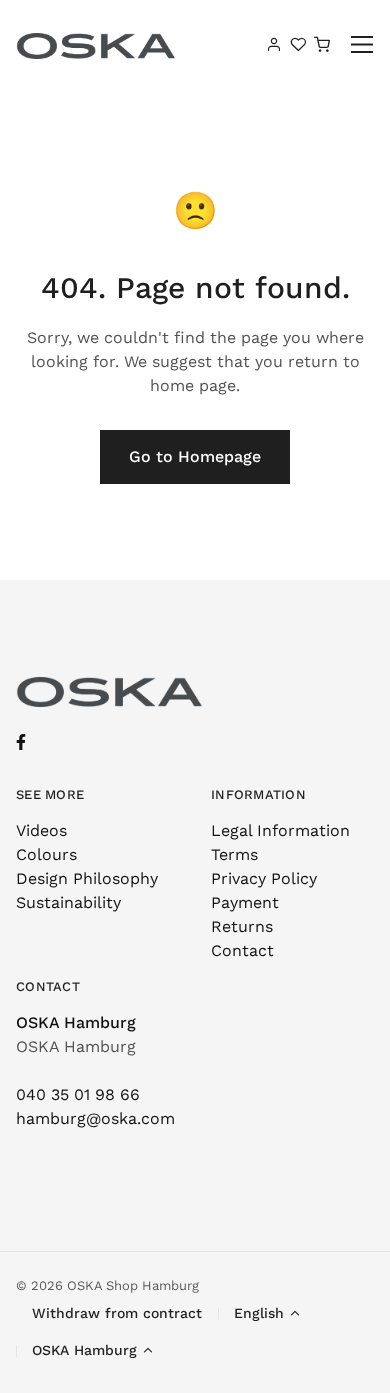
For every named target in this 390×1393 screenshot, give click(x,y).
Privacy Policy (264, 878)
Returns (242, 926)
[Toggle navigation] (362, 44)
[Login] (274, 44)
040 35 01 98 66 (78, 1094)
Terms (234, 854)
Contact (242, 950)
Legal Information (280, 830)
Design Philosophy (87, 878)
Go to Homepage (195, 456)
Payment (245, 902)
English (259, 1313)
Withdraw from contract (117, 1313)
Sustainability (68, 902)
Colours (46, 854)
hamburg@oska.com (95, 1118)
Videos (41, 830)
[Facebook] (21, 742)
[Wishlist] (298, 44)
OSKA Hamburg (76, 1022)
